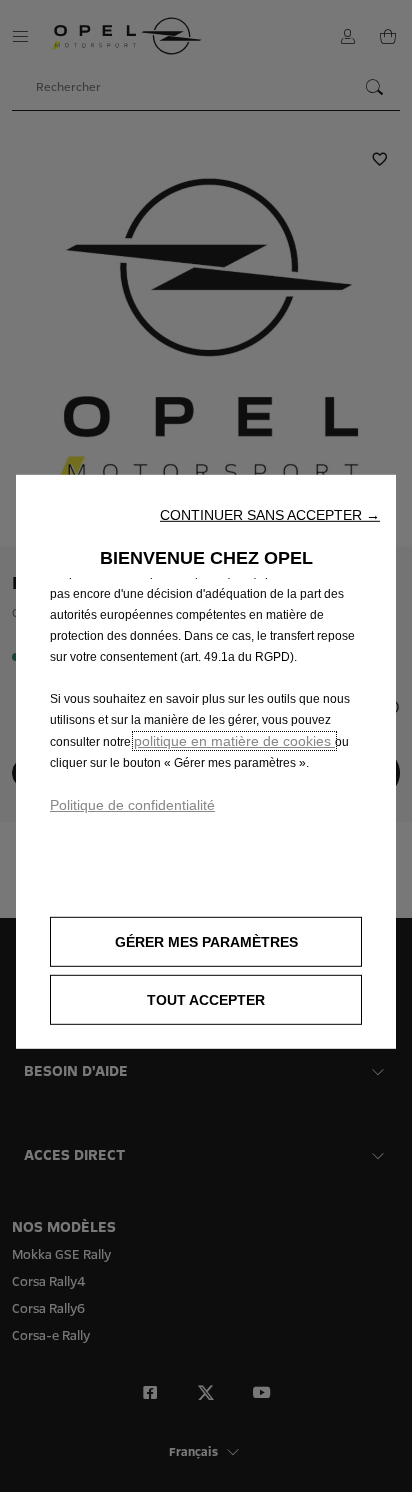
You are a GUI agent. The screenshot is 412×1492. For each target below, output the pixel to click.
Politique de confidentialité (132, 805)
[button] (270, 515)
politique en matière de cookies (234, 741)
